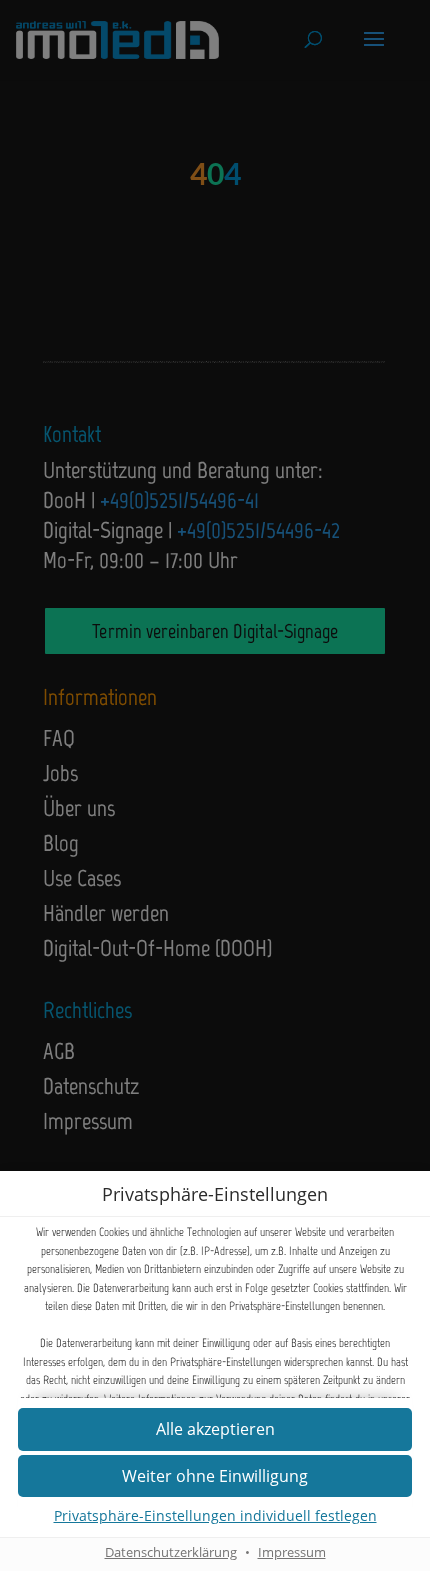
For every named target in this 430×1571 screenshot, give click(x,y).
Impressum (292, 1552)
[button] (215, 1476)
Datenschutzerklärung (171, 1552)
